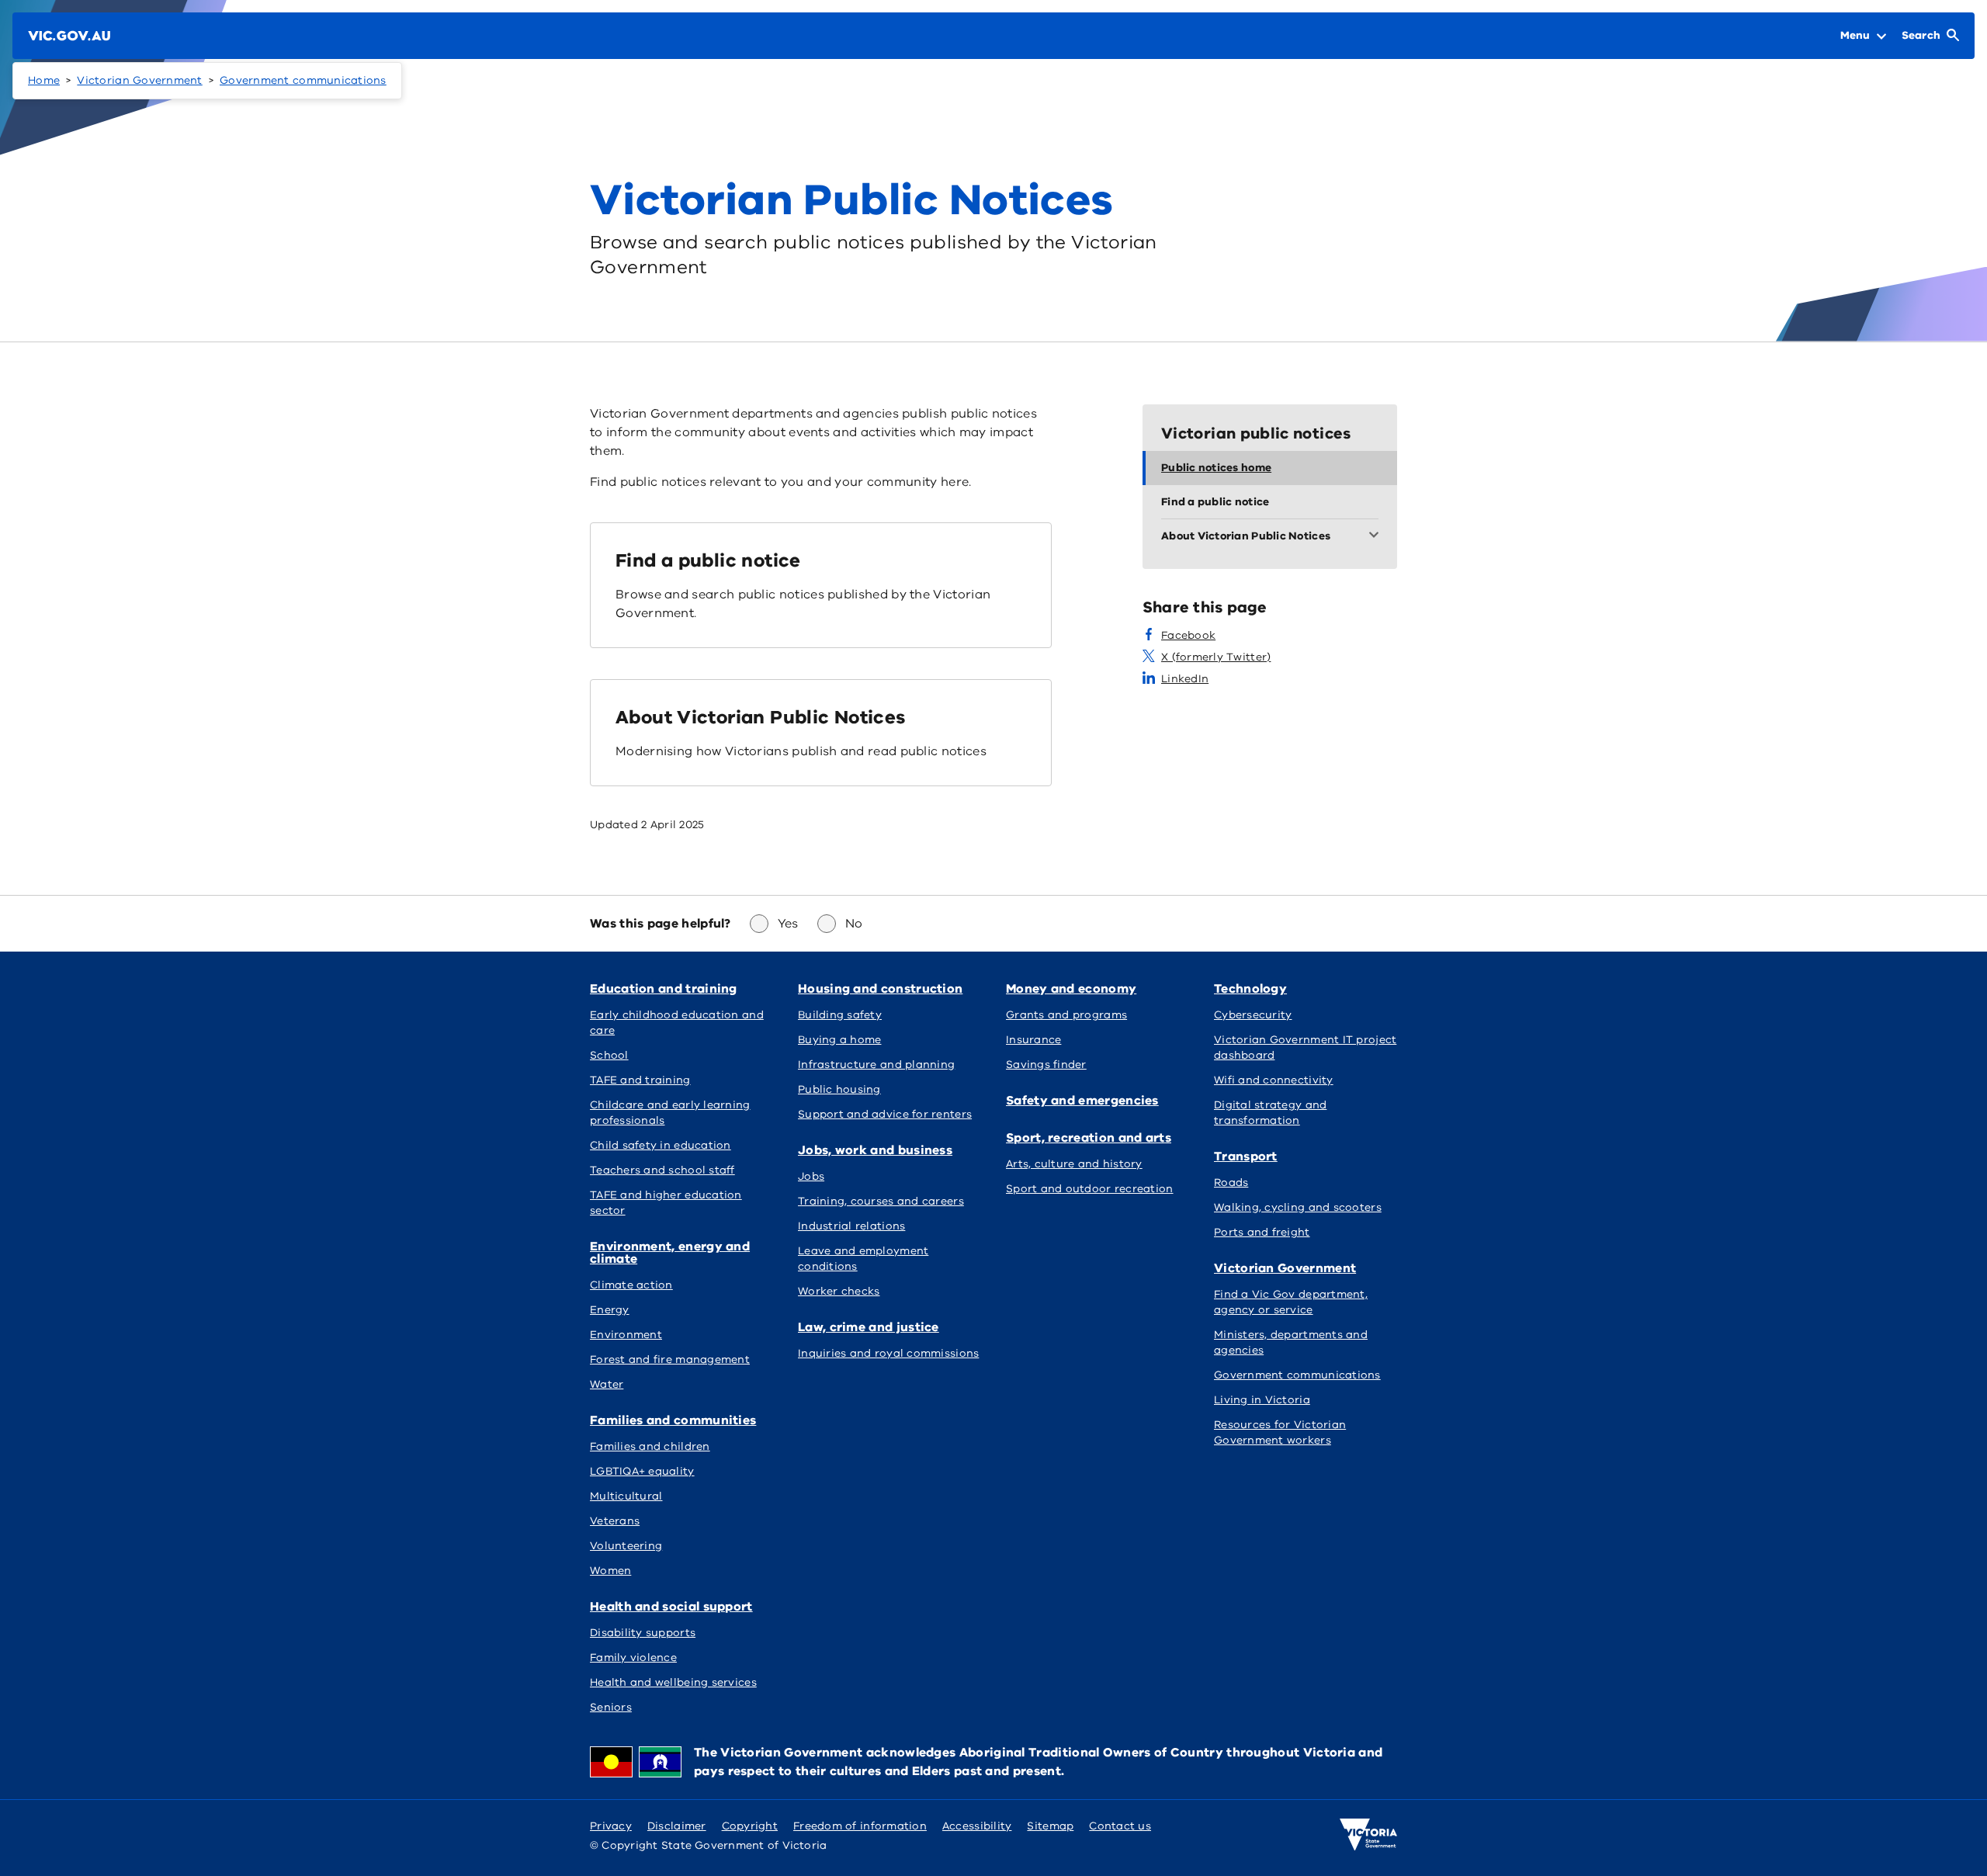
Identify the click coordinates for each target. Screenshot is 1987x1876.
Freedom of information (860, 1826)
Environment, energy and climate (670, 1253)
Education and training (664, 989)
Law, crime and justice (869, 1327)
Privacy (611, 1826)
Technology (1250, 989)
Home (44, 80)
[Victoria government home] (1368, 1835)
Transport (1246, 1156)
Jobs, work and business (875, 1150)
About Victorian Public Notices (761, 717)
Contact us (1120, 1826)
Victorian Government (139, 80)
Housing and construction (880, 989)
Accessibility (977, 1826)
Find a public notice (708, 560)
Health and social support (671, 1607)
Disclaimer (677, 1826)
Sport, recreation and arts (1089, 1138)
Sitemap (1050, 1826)
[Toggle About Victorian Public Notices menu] (1377, 536)
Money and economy (1071, 989)
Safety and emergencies (1082, 1101)
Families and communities (673, 1420)
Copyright (750, 1826)
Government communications (303, 80)
